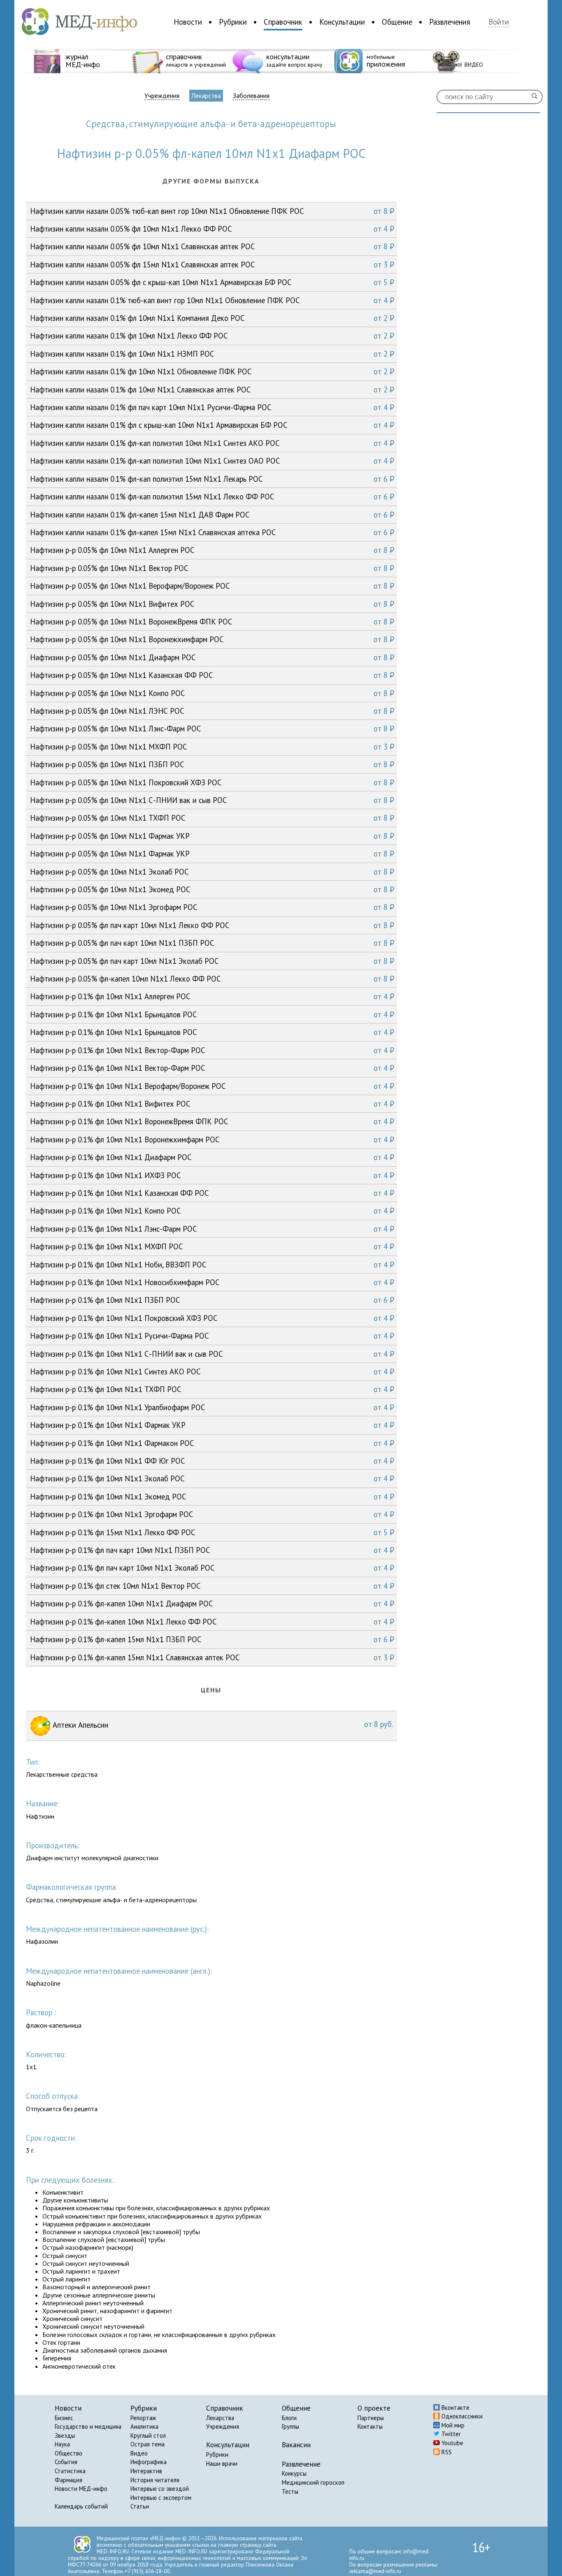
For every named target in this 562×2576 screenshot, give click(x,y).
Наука (62, 2444)
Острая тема (147, 2444)
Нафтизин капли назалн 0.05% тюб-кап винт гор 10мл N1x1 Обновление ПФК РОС (212, 211)
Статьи (140, 2506)
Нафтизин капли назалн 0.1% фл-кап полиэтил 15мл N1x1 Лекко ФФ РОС (212, 497)
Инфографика (149, 2462)
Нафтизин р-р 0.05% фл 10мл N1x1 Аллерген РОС (212, 550)
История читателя (155, 2480)
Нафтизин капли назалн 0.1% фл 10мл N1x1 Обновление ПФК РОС (212, 371)
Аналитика (144, 2426)
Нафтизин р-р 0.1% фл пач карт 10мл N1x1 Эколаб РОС (212, 1568)
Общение (397, 22)
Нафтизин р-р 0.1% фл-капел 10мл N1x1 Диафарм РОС (212, 1604)
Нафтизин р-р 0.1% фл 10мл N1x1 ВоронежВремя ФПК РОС (212, 1121)
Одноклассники (461, 2416)
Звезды (65, 2436)
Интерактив (146, 2471)
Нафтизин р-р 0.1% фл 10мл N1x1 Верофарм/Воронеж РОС (212, 1086)
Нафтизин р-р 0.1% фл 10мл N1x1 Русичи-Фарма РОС (212, 1336)
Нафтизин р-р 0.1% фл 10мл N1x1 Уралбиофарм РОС (212, 1407)
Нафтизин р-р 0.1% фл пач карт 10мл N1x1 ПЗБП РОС (212, 1550)
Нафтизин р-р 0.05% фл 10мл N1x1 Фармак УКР (212, 836)
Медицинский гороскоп (313, 2482)
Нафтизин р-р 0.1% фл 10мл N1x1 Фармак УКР (212, 1425)
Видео (139, 2453)
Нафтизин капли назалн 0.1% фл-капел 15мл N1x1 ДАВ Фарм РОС (212, 515)
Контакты (370, 2426)
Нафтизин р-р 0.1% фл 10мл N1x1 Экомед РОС (212, 1497)
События (66, 2462)
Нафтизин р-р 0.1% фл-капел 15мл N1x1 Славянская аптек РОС (212, 1657)
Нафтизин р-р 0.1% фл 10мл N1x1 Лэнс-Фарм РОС (212, 1229)
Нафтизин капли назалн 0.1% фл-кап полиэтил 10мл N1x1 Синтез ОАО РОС (212, 461)
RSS (446, 2452)
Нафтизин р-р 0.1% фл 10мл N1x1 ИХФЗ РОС (212, 1175)
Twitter (450, 2434)
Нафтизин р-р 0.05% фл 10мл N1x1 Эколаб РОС (212, 872)
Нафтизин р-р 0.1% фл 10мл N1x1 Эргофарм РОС (212, 1514)
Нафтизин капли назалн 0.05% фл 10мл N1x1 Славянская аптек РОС (212, 246)
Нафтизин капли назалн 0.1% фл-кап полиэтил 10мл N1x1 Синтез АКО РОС (212, 443)
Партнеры (371, 2418)
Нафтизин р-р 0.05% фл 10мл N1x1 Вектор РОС (212, 568)
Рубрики (233, 22)
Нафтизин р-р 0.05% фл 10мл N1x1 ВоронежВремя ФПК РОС (212, 622)
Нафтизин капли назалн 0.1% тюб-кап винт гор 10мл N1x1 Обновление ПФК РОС (212, 300)
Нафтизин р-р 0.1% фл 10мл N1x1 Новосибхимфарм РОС (212, 1282)
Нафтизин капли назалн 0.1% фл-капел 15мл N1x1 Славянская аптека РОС (212, 532)
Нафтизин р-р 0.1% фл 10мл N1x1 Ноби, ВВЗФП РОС (212, 1265)
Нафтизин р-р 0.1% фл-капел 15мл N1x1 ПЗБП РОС (212, 1639)
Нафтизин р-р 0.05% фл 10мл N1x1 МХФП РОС (212, 747)
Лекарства (206, 95)
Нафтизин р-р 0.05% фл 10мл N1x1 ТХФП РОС (212, 818)
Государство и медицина (88, 2426)
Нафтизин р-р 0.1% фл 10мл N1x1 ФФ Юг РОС (212, 1461)
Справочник (283, 22)
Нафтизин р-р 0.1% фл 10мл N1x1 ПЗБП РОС (212, 1300)
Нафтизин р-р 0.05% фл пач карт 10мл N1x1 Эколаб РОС (212, 961)
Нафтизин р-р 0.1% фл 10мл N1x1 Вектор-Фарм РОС (212, 1050)
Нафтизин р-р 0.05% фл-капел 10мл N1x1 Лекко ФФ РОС (212, 979)
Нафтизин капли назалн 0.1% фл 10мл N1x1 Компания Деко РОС (212, 318)
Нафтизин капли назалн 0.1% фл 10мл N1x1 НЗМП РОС (212, 354)
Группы (290, 2426)
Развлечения (450, 22)
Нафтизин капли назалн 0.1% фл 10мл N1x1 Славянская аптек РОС (212, 390)
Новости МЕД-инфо (81, 2489)
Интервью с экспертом (161, 2498)
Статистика (70, 2471)
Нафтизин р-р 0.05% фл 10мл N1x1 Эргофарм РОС (212, 907)
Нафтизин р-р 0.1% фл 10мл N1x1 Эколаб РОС (212, 1478)
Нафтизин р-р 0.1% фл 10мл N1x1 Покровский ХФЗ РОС (212, 1318)
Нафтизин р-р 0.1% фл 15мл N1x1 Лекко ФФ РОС (212, 1532)
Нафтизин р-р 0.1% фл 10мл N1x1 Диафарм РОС (212, 1157)
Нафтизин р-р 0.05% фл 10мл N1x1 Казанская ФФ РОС (212, 675)
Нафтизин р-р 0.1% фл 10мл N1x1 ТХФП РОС (212, 1389)
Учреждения (162, 96)
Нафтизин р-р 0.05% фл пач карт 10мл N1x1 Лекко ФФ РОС (212, 925)
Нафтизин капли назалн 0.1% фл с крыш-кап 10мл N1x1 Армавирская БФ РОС (212, 425)
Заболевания (251, 96)
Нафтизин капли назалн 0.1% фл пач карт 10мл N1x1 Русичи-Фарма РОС (212, 407)
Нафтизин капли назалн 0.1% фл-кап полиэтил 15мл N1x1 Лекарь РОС (212, 479)
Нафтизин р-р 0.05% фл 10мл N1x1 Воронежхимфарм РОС (212, 639)
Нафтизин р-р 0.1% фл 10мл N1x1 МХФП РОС (212, 1246)
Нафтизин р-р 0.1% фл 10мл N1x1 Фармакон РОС (212, 1443)
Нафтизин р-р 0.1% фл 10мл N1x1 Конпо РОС (212, 1211)
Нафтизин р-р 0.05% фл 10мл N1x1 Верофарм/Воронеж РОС (212, 586)
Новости (188, 22)
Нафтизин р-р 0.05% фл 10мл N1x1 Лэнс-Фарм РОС (212, 729)
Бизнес (64, 2418)
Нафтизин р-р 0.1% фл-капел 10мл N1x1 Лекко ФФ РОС (212, 1622)
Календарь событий (81, 2506)
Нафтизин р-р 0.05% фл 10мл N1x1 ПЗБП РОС (212, 764)
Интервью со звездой (160, 2489)
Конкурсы (294, 2473)
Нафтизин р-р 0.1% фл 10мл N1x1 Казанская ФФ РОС (212, 1193)
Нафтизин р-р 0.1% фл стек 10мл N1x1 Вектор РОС (212, 1586)
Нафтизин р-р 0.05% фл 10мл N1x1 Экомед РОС (212, 889)
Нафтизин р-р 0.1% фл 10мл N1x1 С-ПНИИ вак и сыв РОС (212, 1354)
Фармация (69, 2480)
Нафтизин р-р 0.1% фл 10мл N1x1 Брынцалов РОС (212, 1014)
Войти (499, 22)
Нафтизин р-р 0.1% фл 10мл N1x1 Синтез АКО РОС (212, 1372)
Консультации (342, 22)
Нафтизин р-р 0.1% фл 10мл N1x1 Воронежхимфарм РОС (212, 1139)
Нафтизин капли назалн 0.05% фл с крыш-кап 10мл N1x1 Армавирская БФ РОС (212, 282)
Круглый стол (148, 2436)
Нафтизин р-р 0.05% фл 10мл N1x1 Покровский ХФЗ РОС (212, 782)
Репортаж (143, 2418)
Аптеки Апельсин (222, 1724)
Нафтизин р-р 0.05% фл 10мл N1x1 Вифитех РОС (212, 604)
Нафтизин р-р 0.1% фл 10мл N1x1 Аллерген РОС (212, 996)
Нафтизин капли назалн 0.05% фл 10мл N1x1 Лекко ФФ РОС (212, 229)
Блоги (289, 2418)
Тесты (290, 2491)
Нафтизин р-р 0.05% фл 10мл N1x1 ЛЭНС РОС (212, 711)
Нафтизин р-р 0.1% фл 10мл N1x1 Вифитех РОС (212, 1104)
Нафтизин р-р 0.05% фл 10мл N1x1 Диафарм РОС (212, 657)
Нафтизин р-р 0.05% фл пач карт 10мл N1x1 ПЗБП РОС (212, 943)
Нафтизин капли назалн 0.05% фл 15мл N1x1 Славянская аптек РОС (212, 265)
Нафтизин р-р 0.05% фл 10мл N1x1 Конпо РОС (212, 693)
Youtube (452, 2443)
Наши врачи (222, 2463)
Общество (69, 2453)
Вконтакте (455, 2408)
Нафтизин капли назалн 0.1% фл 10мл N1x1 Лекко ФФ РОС (212, 336)
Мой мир (452, 2425)
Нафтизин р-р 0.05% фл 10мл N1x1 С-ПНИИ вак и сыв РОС (212, 800)
